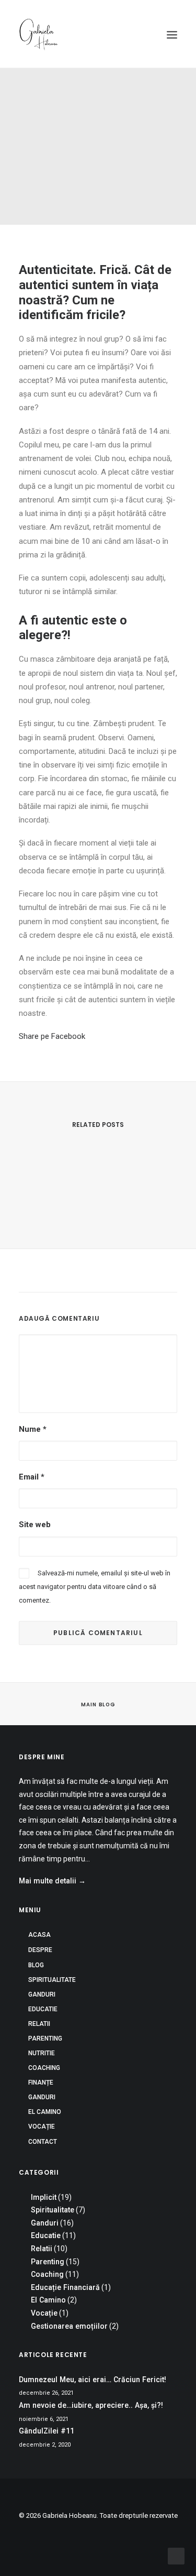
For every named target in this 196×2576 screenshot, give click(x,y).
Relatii (39, 2024)
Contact (43, 2142)
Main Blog (98, 1705)
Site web (35, 1525)
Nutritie (42, 2053)
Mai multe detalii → (52, 1881)
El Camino (45, 2112)
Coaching (35, 166)
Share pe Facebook (52, 1036)
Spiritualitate (52, 1980)
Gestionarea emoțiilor (69, 2326)
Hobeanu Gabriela (101, 166)
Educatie (43, 2009)
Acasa (39, 1935)
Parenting (45, 2038)
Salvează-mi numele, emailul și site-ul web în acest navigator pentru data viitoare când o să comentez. (95, 1587)
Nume (33, 1429)
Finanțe (41, 2082)
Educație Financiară (65, 2287)
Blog (36, 1965)
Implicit (107, 157)
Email (32, 1477)
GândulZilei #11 (47, 2431)
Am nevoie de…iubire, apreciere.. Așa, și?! (91, 2405)
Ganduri (137, 157)
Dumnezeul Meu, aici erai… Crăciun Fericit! (98, 1272)
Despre (40, 1950)
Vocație (42, 2126)
